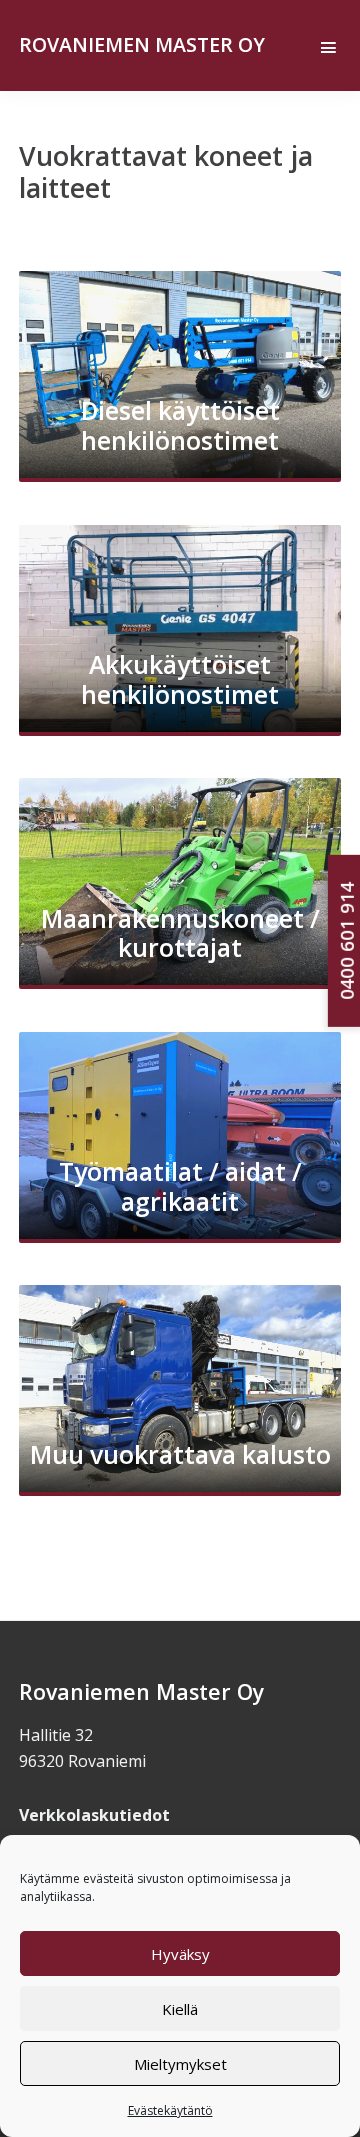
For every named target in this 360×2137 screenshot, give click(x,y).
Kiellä (180, 2009)
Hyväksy (180, 1954)
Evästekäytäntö (170, 2110)
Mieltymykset (180, 2064)
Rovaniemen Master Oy (142, 44)
